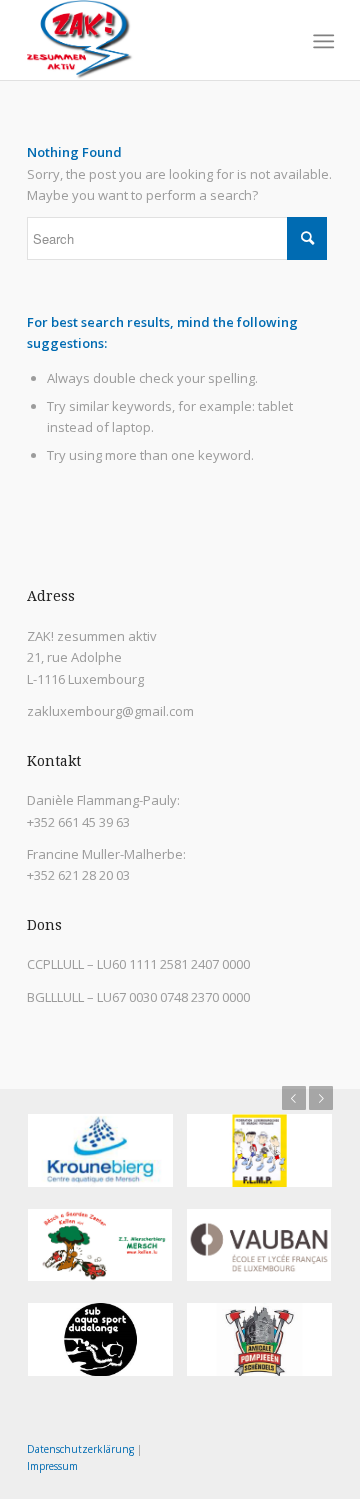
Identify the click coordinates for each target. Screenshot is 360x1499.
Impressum (52, 1466)
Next (321, 1098)
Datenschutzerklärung (80, 1449)
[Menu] (321, 41)
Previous (294, 1098)
